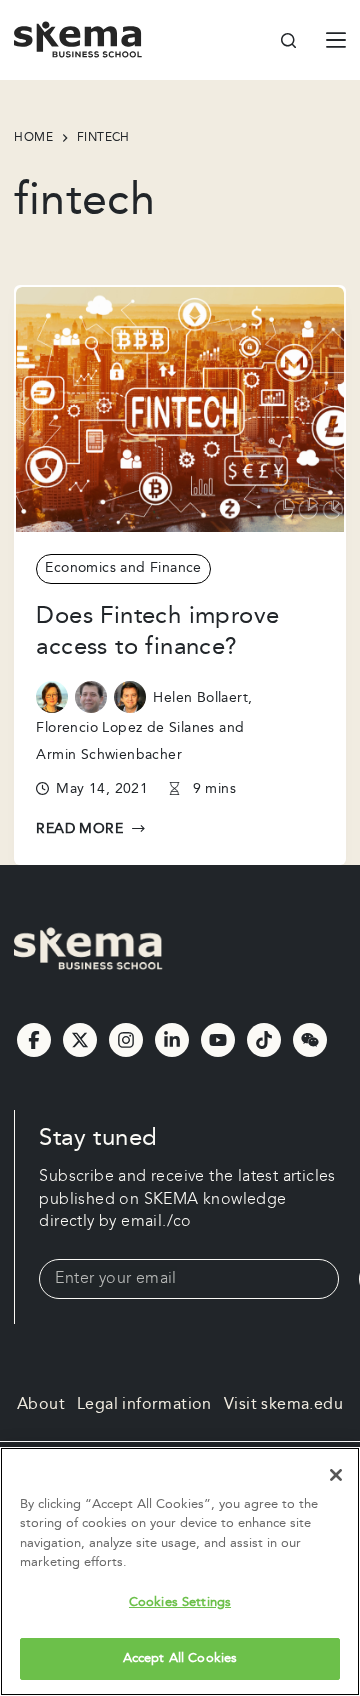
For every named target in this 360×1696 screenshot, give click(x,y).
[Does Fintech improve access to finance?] (179, 409)
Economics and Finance (123, 568)
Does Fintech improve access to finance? (157, 631)
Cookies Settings (180, 1602)
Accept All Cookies (180, 1658)
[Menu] (336, 40)
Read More (79, 830)
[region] (180, 1571)
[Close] (336, 1475)
